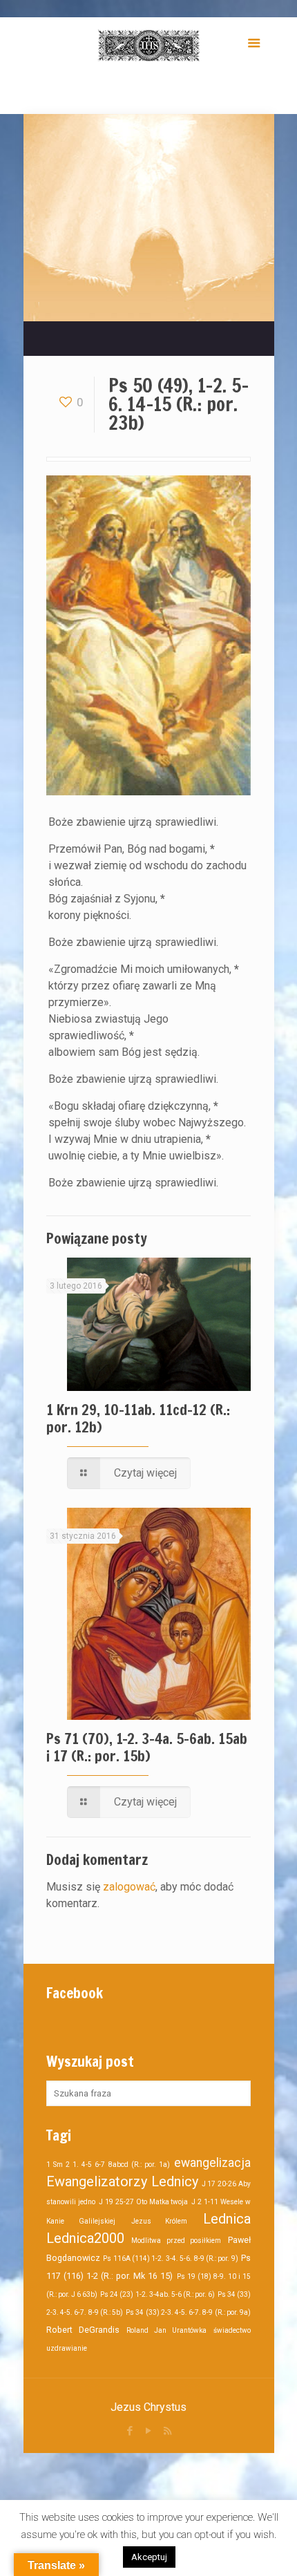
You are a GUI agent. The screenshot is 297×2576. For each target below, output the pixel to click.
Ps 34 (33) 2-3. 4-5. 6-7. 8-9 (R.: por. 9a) (188, 2312)
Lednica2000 (85, 2238)
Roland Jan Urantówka (166, 2330)
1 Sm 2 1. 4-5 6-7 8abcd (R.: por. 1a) (108, 2165)
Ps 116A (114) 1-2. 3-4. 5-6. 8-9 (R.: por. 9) (170, 2258)
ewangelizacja (212, 2163)
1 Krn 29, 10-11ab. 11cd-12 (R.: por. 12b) (138, 1418)
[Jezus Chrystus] (148, 45)
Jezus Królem (160, 2221)
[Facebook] (130, 2431)
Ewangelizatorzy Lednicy (122, 2181)
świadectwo (232, 2330)
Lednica (227, 2219)
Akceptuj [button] (149, 2557)
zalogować (129, 1887)
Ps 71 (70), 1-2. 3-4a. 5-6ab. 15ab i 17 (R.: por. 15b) (147, 1747)
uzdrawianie (67, 2348)
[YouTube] (149, 2431)
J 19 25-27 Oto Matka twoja (144, 2202)
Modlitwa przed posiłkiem (176, 2241)
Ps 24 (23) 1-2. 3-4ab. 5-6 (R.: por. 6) (157, 2294)
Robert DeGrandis (83, 2330)
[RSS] (167, 2431)
